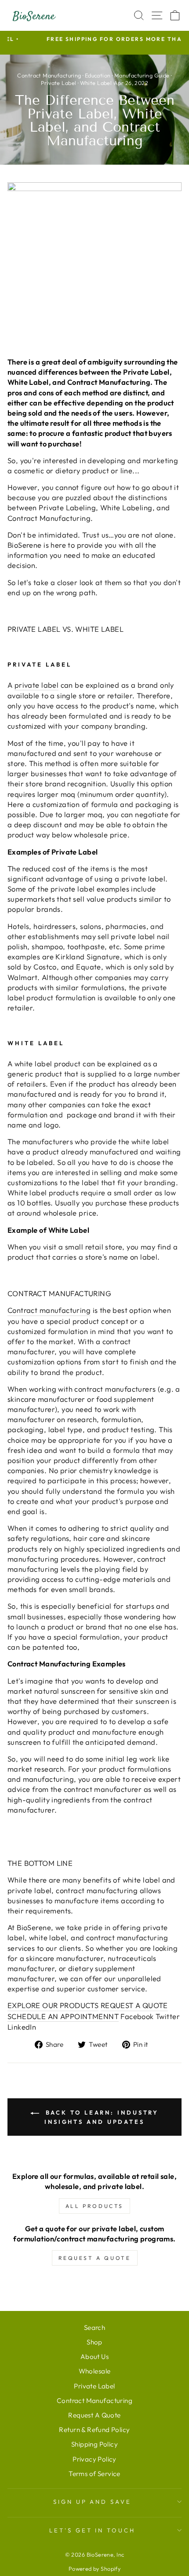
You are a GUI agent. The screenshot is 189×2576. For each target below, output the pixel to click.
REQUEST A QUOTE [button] (134, 2005)
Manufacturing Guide (142, 75)
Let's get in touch (93, 2530)
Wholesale (95, 2371)
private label (36, 685)
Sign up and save (93, 2502)
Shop (94, 2342)
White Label (96, 83)
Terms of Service (94, 2474)
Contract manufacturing (49, 1310)
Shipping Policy (94, 2444)
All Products (94, 2206)
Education (98, 75)
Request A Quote (94, 2415)
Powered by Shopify (94, 2569)
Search (94, 2327)
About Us (94, 2357)
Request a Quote (95, 2258)
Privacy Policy (94, 2459)
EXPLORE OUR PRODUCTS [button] (53, 2005)
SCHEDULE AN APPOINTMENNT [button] (63, 2016)
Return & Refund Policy (94, 2430)
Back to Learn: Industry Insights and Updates (101, 2117)
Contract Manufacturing (49, 75)
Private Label (58, 83)
